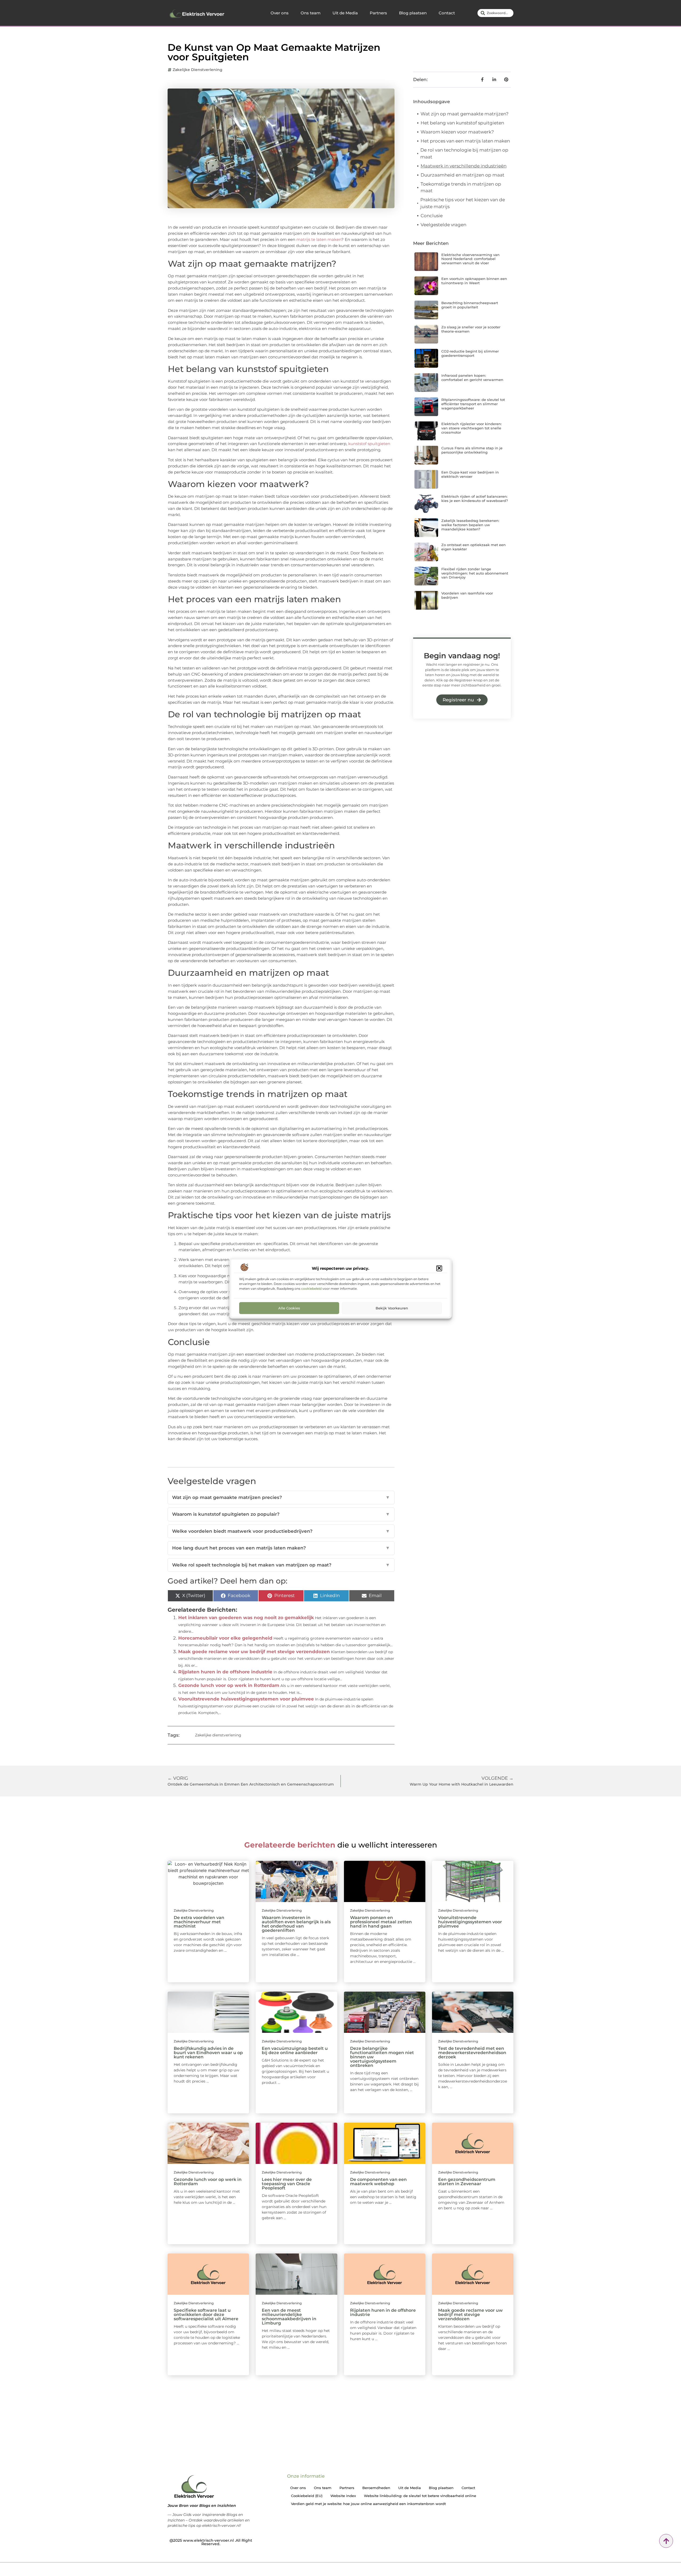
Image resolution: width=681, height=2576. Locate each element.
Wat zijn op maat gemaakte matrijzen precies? (281, 1497)
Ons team (311, 13)
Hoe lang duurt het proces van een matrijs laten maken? (281, 1548)
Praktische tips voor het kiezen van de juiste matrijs (463, 203)
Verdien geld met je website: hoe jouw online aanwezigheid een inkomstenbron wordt (368, 2504)
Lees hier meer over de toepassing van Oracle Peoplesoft (287, 2184)
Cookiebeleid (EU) (307, 2496)
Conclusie (432, 216)
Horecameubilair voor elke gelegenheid (225, 1638)
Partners (378, 13)
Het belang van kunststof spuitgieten (462, 123)
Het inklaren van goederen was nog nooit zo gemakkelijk (246, 1618)
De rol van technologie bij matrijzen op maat (464, 153)
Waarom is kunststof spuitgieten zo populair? (281, 1514)
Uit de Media (345, 13)
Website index (343, 2496)
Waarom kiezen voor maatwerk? (457, 132)
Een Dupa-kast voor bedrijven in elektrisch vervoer (470, 474)
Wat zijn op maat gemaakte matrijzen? (465, 114)
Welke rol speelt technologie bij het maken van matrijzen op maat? (281, 1565)
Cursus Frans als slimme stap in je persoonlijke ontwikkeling (472, 450)
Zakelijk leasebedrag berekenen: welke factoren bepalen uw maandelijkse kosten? (470, 525)
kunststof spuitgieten (369, 444)
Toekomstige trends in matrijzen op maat (461, 187)
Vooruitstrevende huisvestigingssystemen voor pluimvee (246, 1699)
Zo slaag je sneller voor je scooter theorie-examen (471, 329)
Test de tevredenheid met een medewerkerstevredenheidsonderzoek (472, 2053)
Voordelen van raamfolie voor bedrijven (467, 595)
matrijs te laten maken (318, 239)
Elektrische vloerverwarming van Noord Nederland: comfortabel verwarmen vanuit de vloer (470, 259)
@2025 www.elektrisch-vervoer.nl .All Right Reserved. (211, 2542)
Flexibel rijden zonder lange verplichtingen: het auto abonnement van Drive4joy (475, 573)
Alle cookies (289, 1308)
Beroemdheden (376, 2488)
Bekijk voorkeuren (392, 1308)
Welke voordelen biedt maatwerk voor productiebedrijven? (281, 1531)
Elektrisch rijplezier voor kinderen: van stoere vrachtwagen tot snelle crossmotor (472, 428)
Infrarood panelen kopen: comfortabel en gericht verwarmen (472, 378)
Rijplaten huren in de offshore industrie (225, 1672)
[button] (439, 1268)
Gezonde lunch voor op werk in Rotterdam (229, 1685)
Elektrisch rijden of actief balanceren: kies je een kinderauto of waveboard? (475, 499)
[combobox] (495, 13)
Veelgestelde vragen (443, 225)
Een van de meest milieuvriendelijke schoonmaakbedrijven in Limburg (289, 2317)
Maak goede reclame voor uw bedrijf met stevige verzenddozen (254, 1652)
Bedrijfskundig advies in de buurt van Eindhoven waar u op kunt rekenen (208, 2053)
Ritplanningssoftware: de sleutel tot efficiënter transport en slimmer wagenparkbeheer (473, 404)
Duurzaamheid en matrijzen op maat (462, 175)
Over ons (280, 13)
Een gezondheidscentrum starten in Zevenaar (467, 2182)
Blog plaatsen (413, 13)
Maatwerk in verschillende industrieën (464, 166)
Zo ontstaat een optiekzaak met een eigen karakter (474, 547)
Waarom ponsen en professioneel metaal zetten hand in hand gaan (381, 1922)
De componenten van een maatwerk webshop (378, 2182)
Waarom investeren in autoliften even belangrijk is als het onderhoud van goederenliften (296, 1924)
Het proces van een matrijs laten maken (465, 141)
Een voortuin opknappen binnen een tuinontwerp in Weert (474, 281)
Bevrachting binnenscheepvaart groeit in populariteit (470, 305)
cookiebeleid (311, 1288)
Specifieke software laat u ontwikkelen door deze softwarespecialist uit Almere (206, 2315)
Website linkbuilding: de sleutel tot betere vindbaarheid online (420, 2496)
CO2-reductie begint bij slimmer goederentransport (470, 353)
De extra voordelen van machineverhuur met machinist (199, 1922)
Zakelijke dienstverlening (198, 70)
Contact (447, 13)
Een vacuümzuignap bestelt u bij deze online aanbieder (295, 2051)
